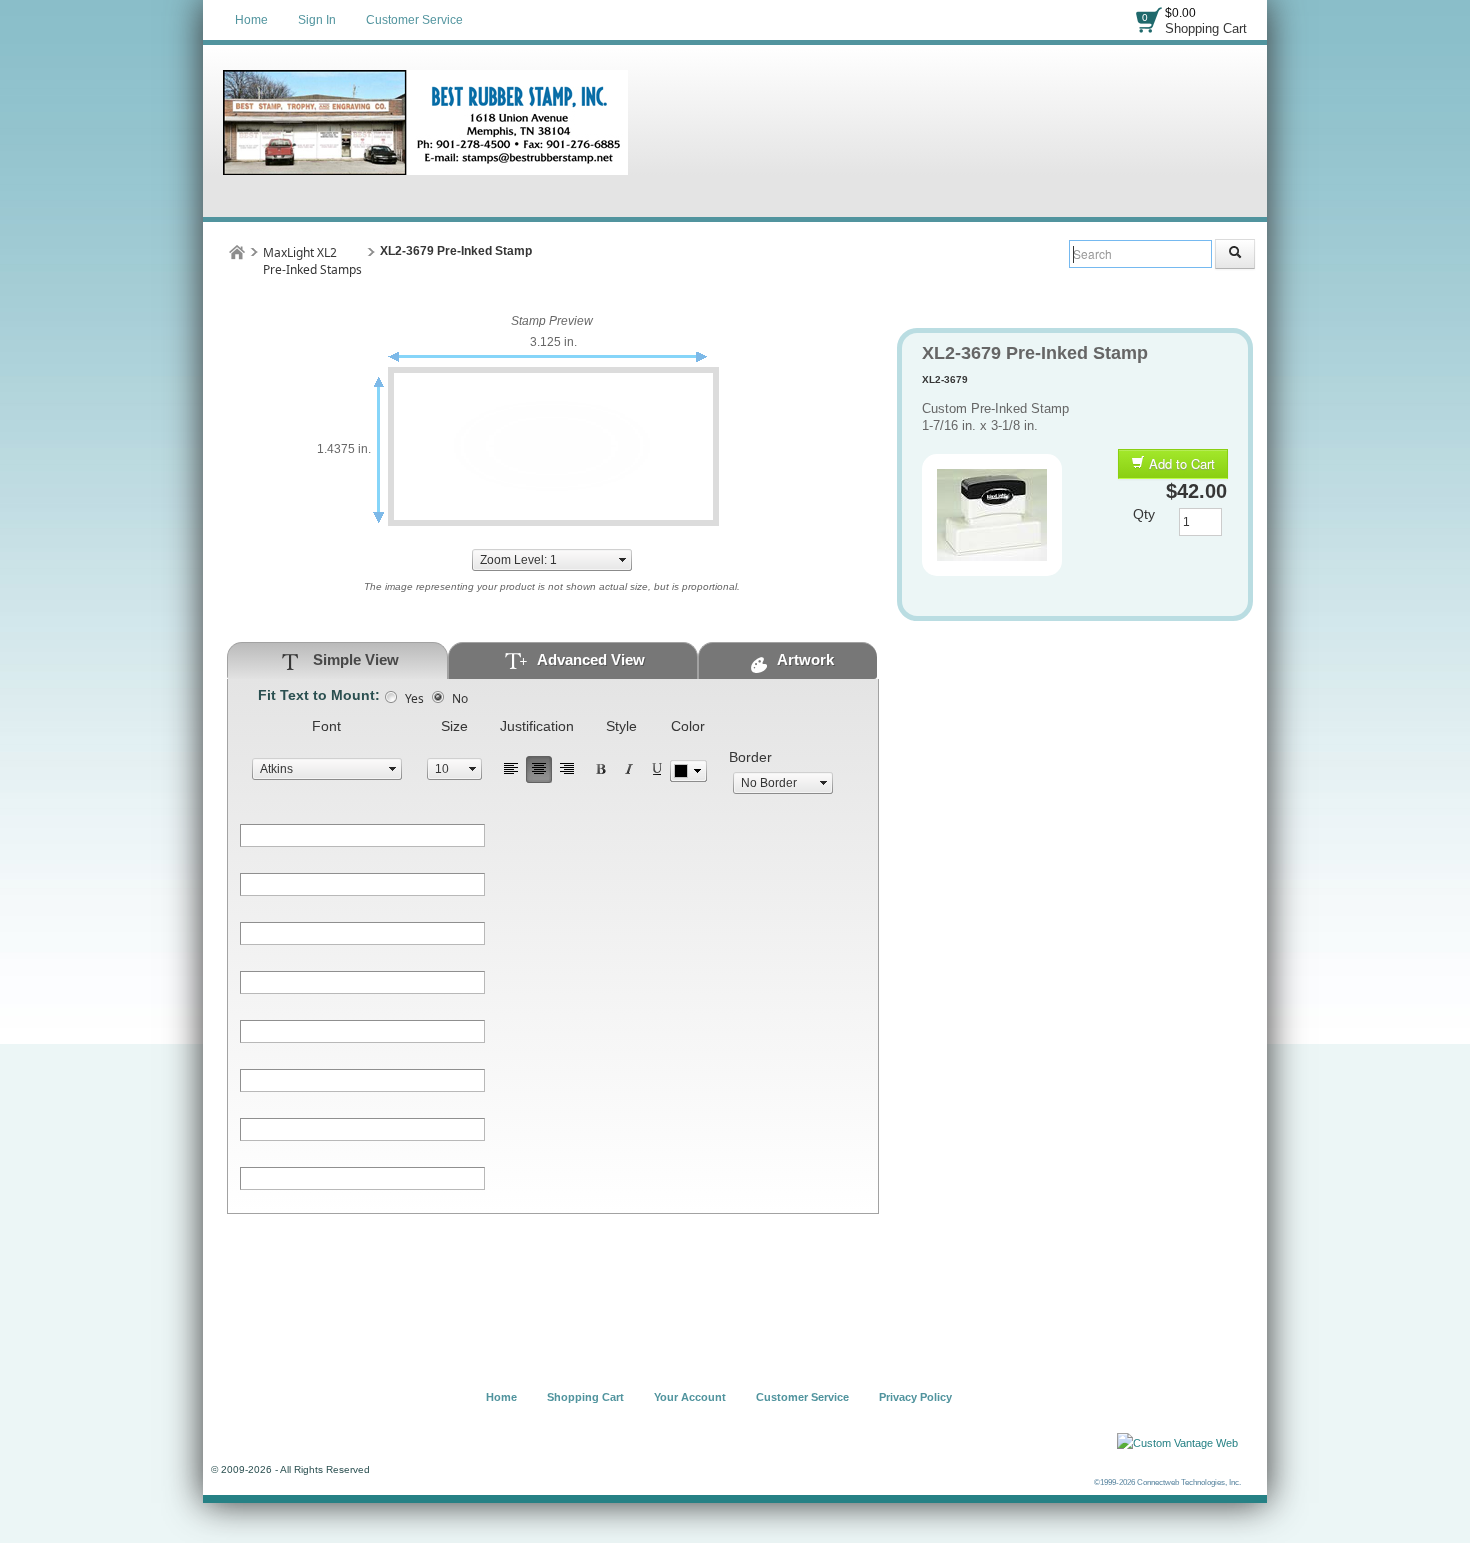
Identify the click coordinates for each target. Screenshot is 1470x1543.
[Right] (567, 769)
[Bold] (601, 769)
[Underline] (657, 769)
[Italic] (629, 769)
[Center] (539, 769)
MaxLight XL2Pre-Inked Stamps (312, 261)
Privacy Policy (915, 1397)
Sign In (317, 20)
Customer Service (414, 20)
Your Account (690, 1397)
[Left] (511, 769)
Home (251, 20)
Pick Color (688, 771)
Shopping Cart (1206, 28)
